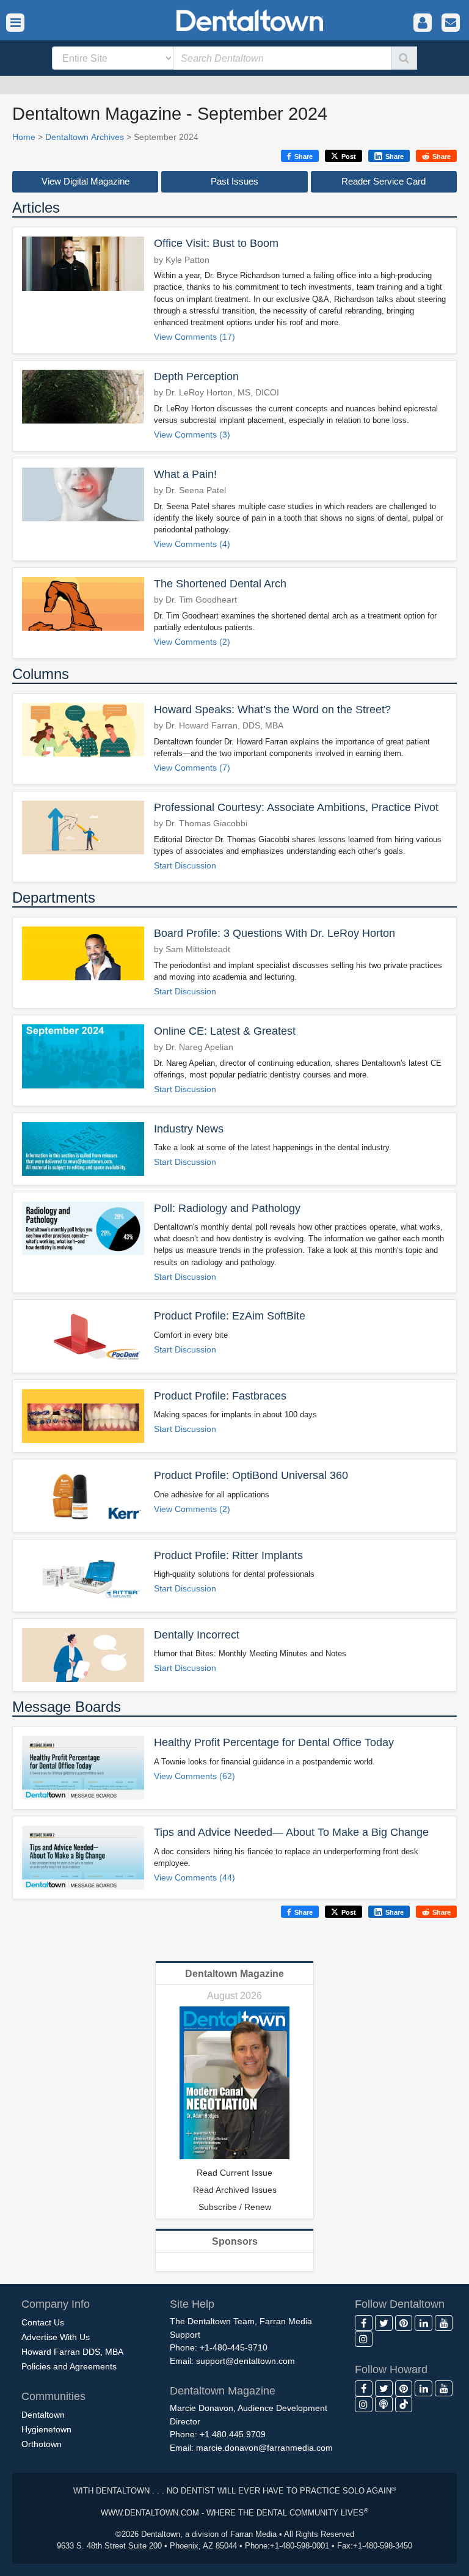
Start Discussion (185, 866)
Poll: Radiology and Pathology (227, 1208)
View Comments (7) (192, 768)
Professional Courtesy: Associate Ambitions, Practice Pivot (296, 807)
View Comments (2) (192, 642)
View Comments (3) (192, 435)
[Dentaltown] (234, 19)
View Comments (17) (195, 337)
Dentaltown (43, 2415)
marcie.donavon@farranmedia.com (264, 2448)
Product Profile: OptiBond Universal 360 (251, 1475)
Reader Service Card (384, 181)
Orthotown (42, 2444)
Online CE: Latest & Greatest (225, 1031)
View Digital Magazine (85, 181)
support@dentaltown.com (245, 2361)
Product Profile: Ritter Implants (228, 1555)
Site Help (192, 2304)
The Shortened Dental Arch (220, 584)
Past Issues (234, 181)
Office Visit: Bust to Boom (216, 243)
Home (24, 137)
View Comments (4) (192, 544)
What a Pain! (185, 474)
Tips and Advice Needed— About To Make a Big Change (291, 1832)
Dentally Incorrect (197, 1635)
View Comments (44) (195, 1878)
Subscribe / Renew (235, 2207)
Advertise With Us (56, 2337)
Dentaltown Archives (85, 137)
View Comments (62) (195, 1776)
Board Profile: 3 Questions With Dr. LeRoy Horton (274, 933)
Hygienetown (46, 2429)
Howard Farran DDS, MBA (72, 2352)
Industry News (189, 1129)
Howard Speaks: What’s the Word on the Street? (272, 710)
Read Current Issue (234, 2173)
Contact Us (43, 2322)
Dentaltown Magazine (234, 1974)
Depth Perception (196, 376)
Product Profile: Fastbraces (220, 1396)
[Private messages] (451, 23)
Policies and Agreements (69, 2366)
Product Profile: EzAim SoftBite (230, 1316)
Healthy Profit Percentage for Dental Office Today (274, 1742)
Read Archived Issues (235, 2190)
